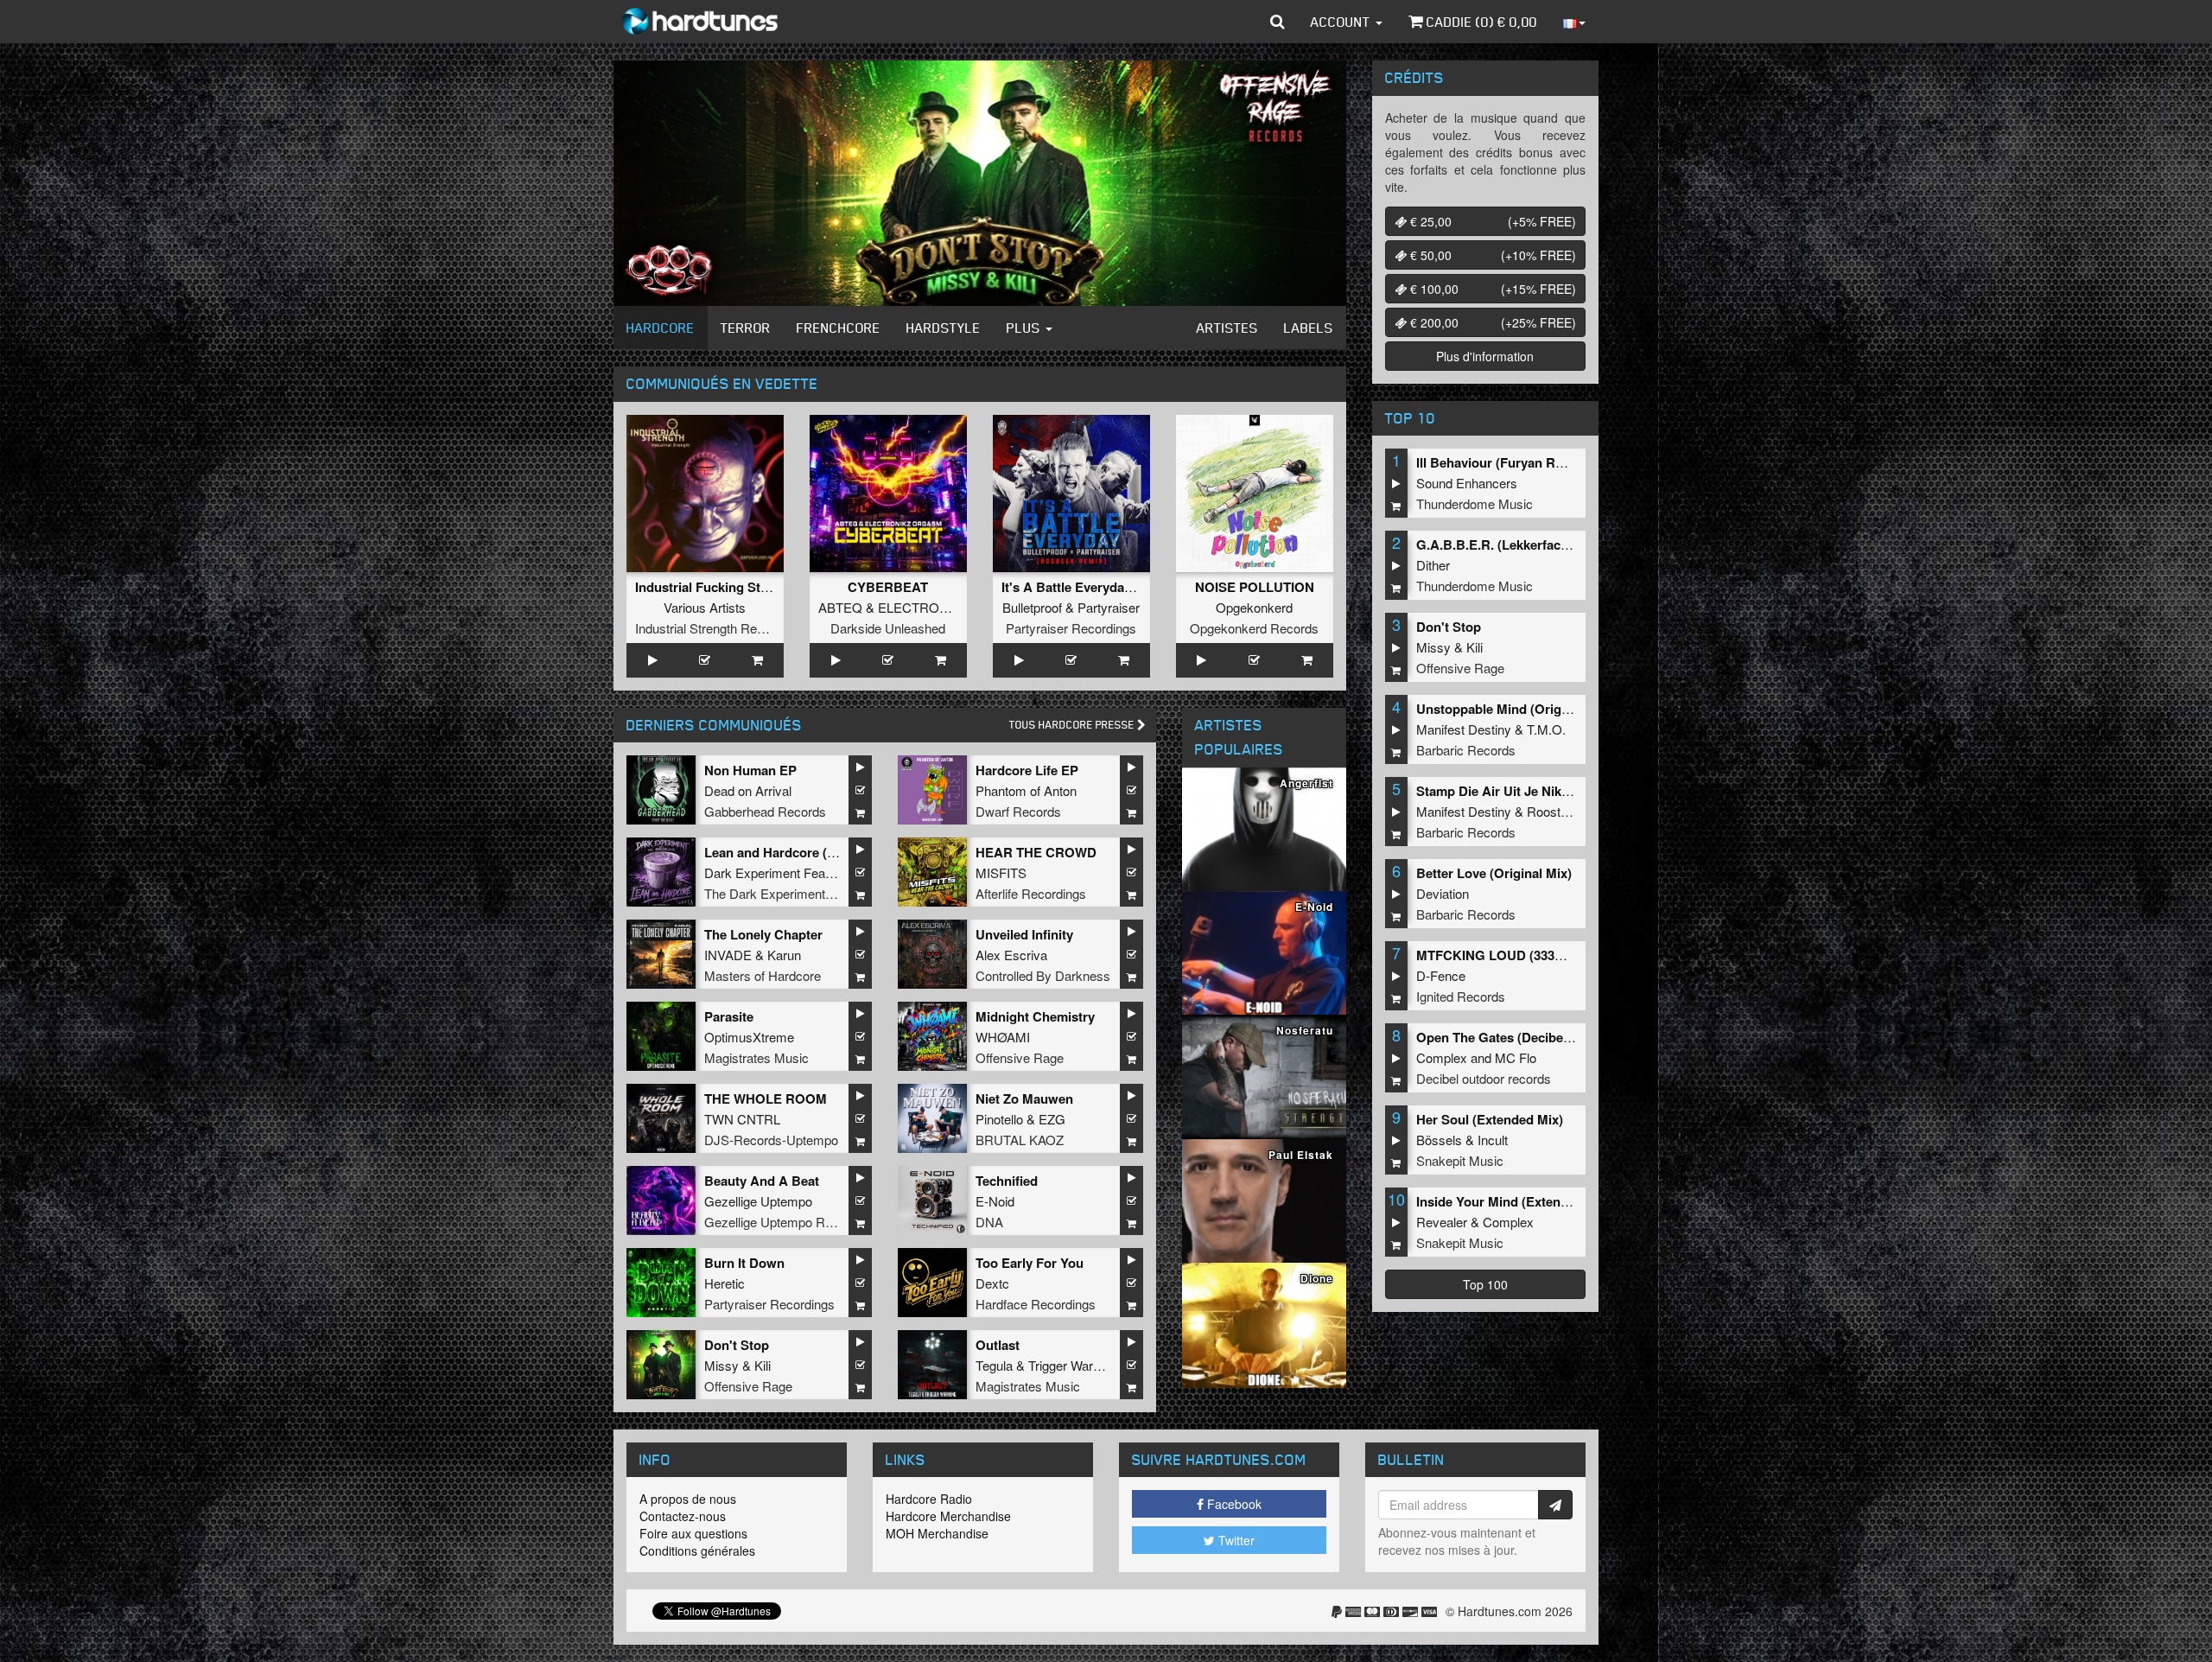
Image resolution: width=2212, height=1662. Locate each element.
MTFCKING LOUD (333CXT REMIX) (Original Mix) (1566, 955)
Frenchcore (839, 328)
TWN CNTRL (742, 1119)
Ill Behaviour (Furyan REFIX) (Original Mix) (1545, 462)
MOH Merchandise (937, 1533)
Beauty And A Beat (762, 1181)
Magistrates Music (756, 1057)
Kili (763, 1365)
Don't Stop (737, 1345)
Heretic (725, 1283)
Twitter (1235, 1540)
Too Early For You (1030, 1263)
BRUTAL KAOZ (1020, 1140)
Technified (1007, 1181)
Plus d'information (1485, 356)
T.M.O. (1546, 729)
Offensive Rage (1020, 1057)
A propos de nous (688, 1499)
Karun (784, 955)
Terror (746, 328)
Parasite (729, 1016)
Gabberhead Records (765, 811)
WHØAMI (1003, 1037)
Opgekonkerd (1254, 607)
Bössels (1439, 1140)
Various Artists (705, 607)
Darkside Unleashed (888, 628)
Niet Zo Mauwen (1024, 1098)
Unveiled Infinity (1024, 934)
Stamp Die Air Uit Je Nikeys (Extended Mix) (1546, 791)
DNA (989, 1222)
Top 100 (1485, 1284)
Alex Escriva (1011, 955)
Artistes (1227, 328)
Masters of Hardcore (763, 975)
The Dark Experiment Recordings (799, 893)
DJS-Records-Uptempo (771, 1140)
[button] (1278, 22)
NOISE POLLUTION (1255, 587)
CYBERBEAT (888, 587)
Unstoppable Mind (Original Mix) (1514, 709)
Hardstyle (944, 328)
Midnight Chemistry (1035, 1016)
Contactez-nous (683, 1516)
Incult (1493, 1140)
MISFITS (1001, 872)
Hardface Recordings (1036, 1304)
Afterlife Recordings (1031, 893)
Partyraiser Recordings (1071, 628)
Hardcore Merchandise (948, 1516)
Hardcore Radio (929, 1499)
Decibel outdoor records (1484, 1078)
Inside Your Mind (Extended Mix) (1514, 1201)
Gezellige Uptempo (758, 1201)
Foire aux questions (693, 1533)
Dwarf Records (1018, 811)
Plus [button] (1025, 328)
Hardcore (661, 328)
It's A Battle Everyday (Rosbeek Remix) (1119, 587)
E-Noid (995, 1201)
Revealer (1442, 1222)
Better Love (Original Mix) (1494, 873)
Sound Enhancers (1467, 483)
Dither (1433, 565)
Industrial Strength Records (712, 628)
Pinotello (999, 1119)
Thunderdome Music (1475, 503)
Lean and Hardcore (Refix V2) (793, 852)
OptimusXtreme (749, 1037)
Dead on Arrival (748, 790)
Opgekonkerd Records (1254, 628)
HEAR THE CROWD (1036, 852)
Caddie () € (1480, 22)
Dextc (992, 1283)
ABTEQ (840, 607)
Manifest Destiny (1464, 729)
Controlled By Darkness (1043, 975)
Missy (721, 1365)
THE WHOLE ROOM (766, 1098)
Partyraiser (1109, 607)
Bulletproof (1032, 607)
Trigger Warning (1072, 1365)
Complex (1442, 1057)
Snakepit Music (1460, 1160)
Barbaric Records (1466, 750)
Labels (1309, 328)
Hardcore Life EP (1027, 770)
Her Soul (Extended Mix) (1490, 1119)
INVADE (728, 955)
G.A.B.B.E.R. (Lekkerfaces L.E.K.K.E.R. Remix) (1557, 544)
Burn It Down (744, 1263)
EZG (1052, 1119)
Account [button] (1342, 22)
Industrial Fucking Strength (718, 587)
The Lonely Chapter (763, 934)
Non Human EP (750, 770)
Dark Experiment (752, 872)
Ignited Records (1461, 996)
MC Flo (1516, 1057)
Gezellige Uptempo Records (784, 1222)
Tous (1073, 725)
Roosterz (1553, 811)
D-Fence (1441, 975)
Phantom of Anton (1026, 790)
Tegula (994, 1365)
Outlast (998, 1345)
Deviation (1443, 893)
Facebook (1233, 1504)
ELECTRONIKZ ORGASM (954, 607)
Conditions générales (697, 1551)
